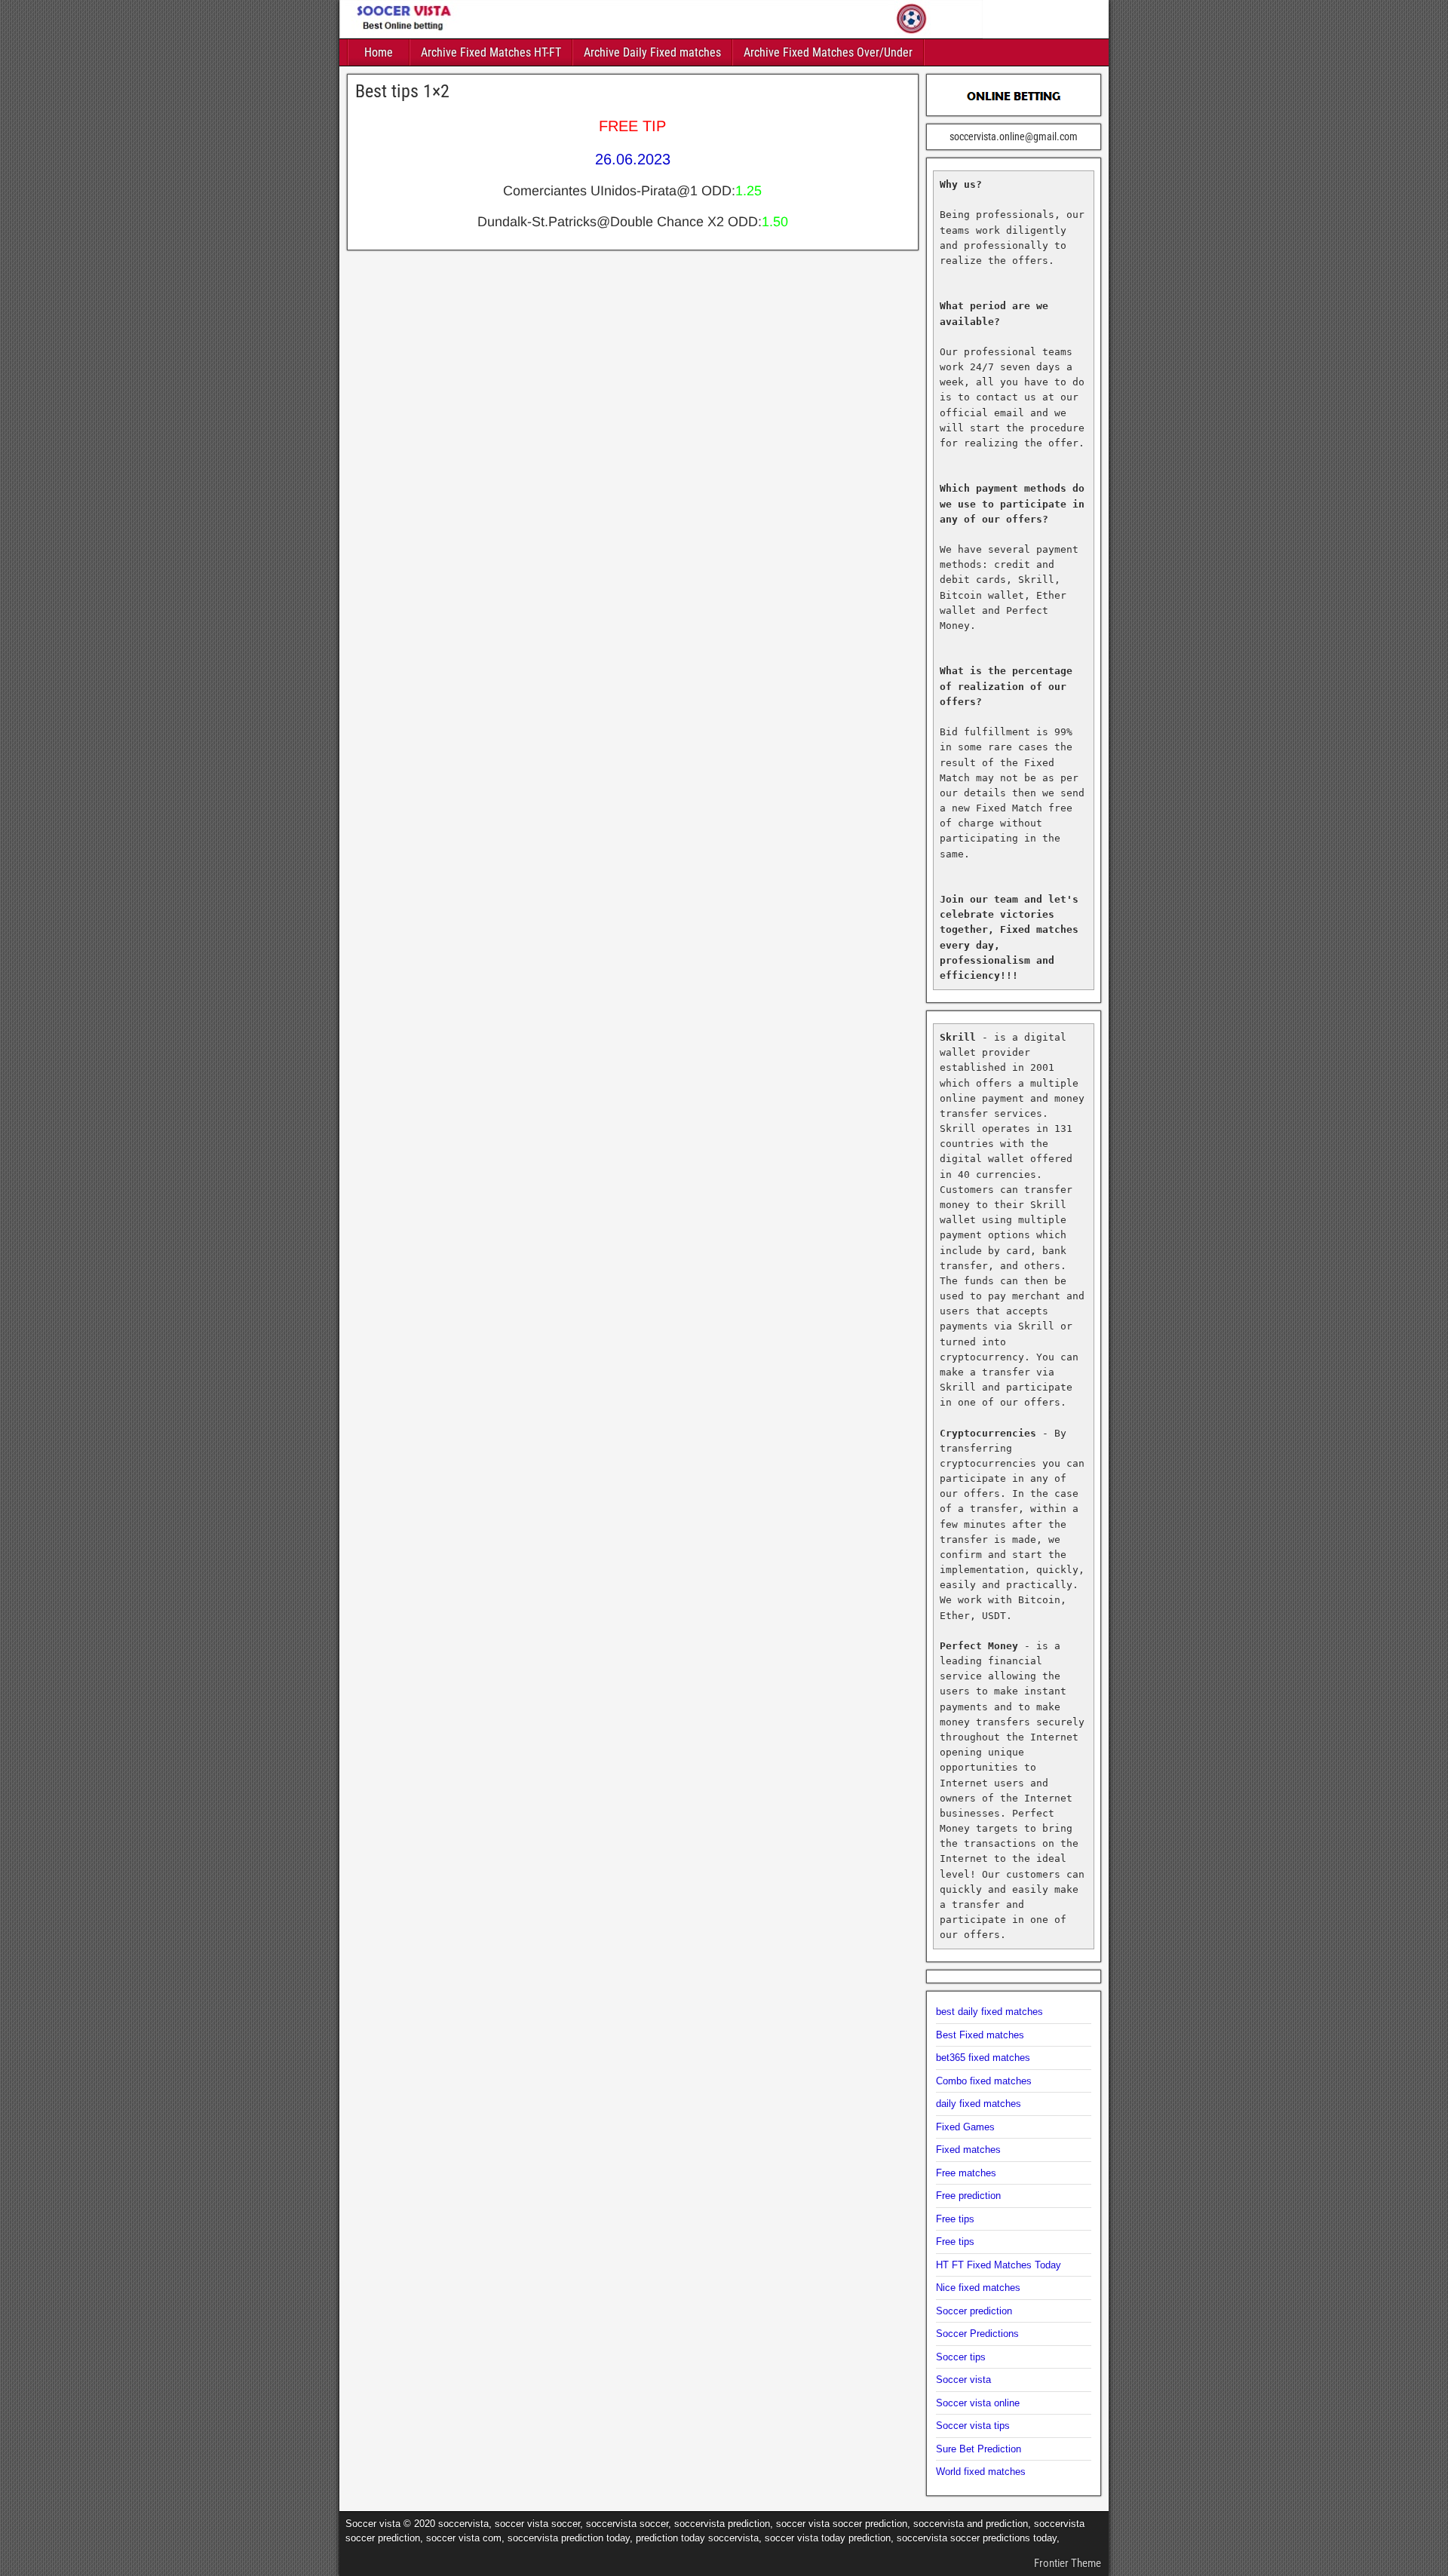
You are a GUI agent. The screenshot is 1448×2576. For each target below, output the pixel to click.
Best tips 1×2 (402, 91)
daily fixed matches (979, 2104)
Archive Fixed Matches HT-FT (491, 52)
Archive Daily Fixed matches (652, 52)
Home (379, 52)
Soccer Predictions (977, 2334)
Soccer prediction (974, 2311)
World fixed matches (981, 2472)
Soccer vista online (978, 2403)
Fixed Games (965, 2127)
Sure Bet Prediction (979, 2449)
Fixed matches (968, 2150)
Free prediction (968, 2196)
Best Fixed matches (980, 2035)
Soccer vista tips (973, 2426)
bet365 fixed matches (983, 2058)
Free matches (966, 2173)
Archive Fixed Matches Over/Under (828, 52)
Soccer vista (963, 2380)
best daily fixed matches (989, 2012)
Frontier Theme (1068, 2563)
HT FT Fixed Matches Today (999, 2265)
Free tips (955, 2219)
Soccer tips (961, 2357)
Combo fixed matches (984, 2081)
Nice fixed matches (978, 2288)
